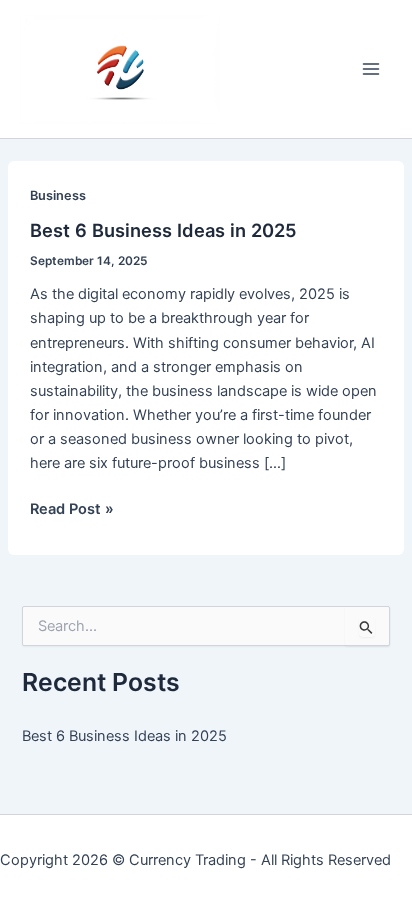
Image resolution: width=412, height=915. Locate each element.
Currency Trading (187, 860)
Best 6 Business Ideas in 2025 (163, 230)
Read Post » (72, 510)
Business (58, 195)
